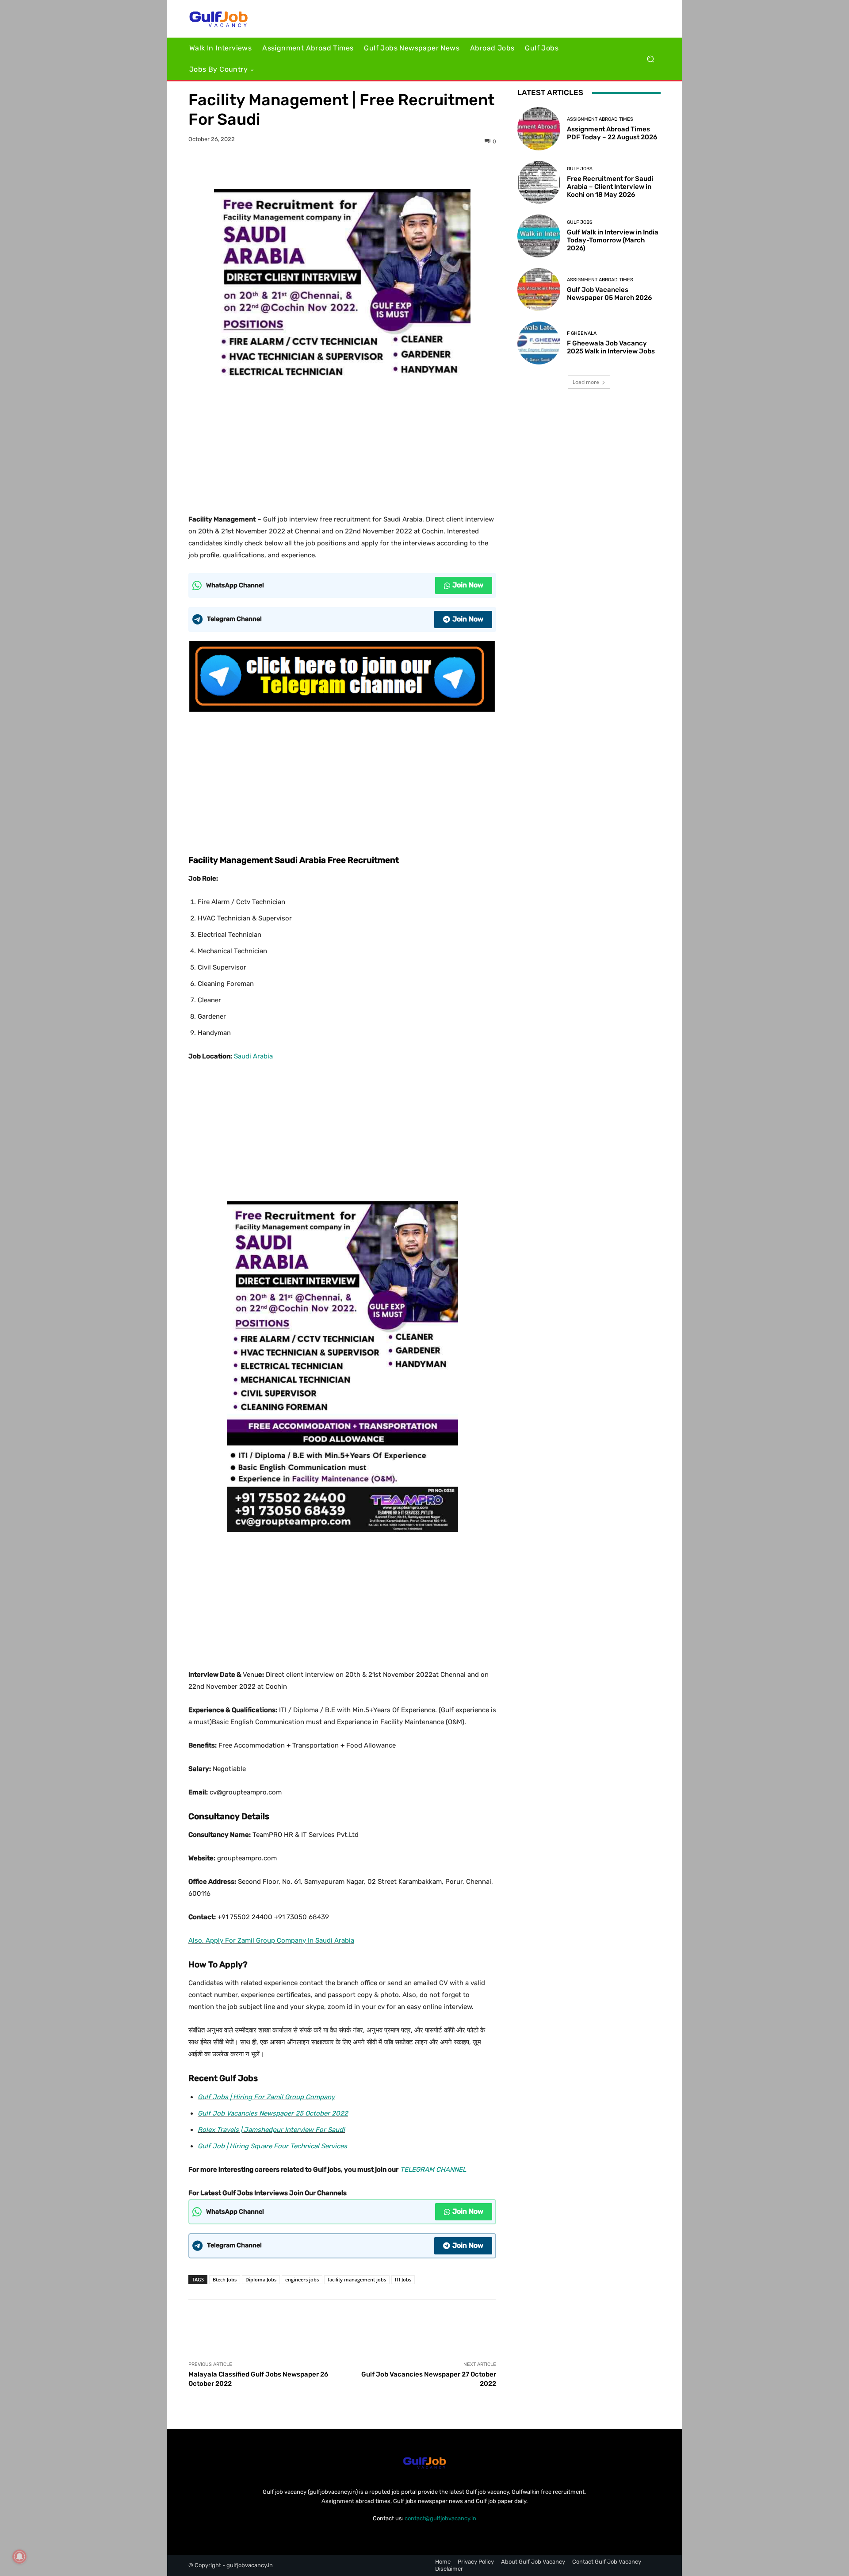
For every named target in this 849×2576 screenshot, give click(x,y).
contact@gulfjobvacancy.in (440, 2518)
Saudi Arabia (253, 1056)
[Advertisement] (342, 442)
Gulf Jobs (580, 169)
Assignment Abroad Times (600, 119)
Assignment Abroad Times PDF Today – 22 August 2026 (612, 133)
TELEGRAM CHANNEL (433, 2170)
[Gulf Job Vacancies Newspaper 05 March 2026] (539, 289)
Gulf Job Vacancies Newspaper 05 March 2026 (609, 294)
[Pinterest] (352, 167)
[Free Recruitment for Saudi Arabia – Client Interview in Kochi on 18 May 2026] (539, 182)
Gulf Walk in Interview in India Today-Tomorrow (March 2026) (613, 240)
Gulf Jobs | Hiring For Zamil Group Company (266, 2097)
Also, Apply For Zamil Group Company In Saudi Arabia (271, 1940)
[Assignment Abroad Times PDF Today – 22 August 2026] (539, 128)
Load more (586, 382)
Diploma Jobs (261, 2279)
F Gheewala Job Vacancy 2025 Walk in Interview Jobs (611, 347)
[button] (650, 59)
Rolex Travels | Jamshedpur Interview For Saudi (271, 2130)
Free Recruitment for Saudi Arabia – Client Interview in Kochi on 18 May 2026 (610, 187)
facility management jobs (357, 2279)
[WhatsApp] (373, 167)
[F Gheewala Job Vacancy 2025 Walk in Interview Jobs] (539, 343)
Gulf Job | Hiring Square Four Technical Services (272, 2146)
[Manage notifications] (19, 2557)
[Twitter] (332, 167)
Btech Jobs (225, 2279)
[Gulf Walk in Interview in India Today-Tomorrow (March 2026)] (539, 236)
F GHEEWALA (582, 333)
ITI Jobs (403, 2279)
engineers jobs (302, 2279)
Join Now (468, 585)
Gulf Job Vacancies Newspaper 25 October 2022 (273, 2113)
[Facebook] (312, 167)
